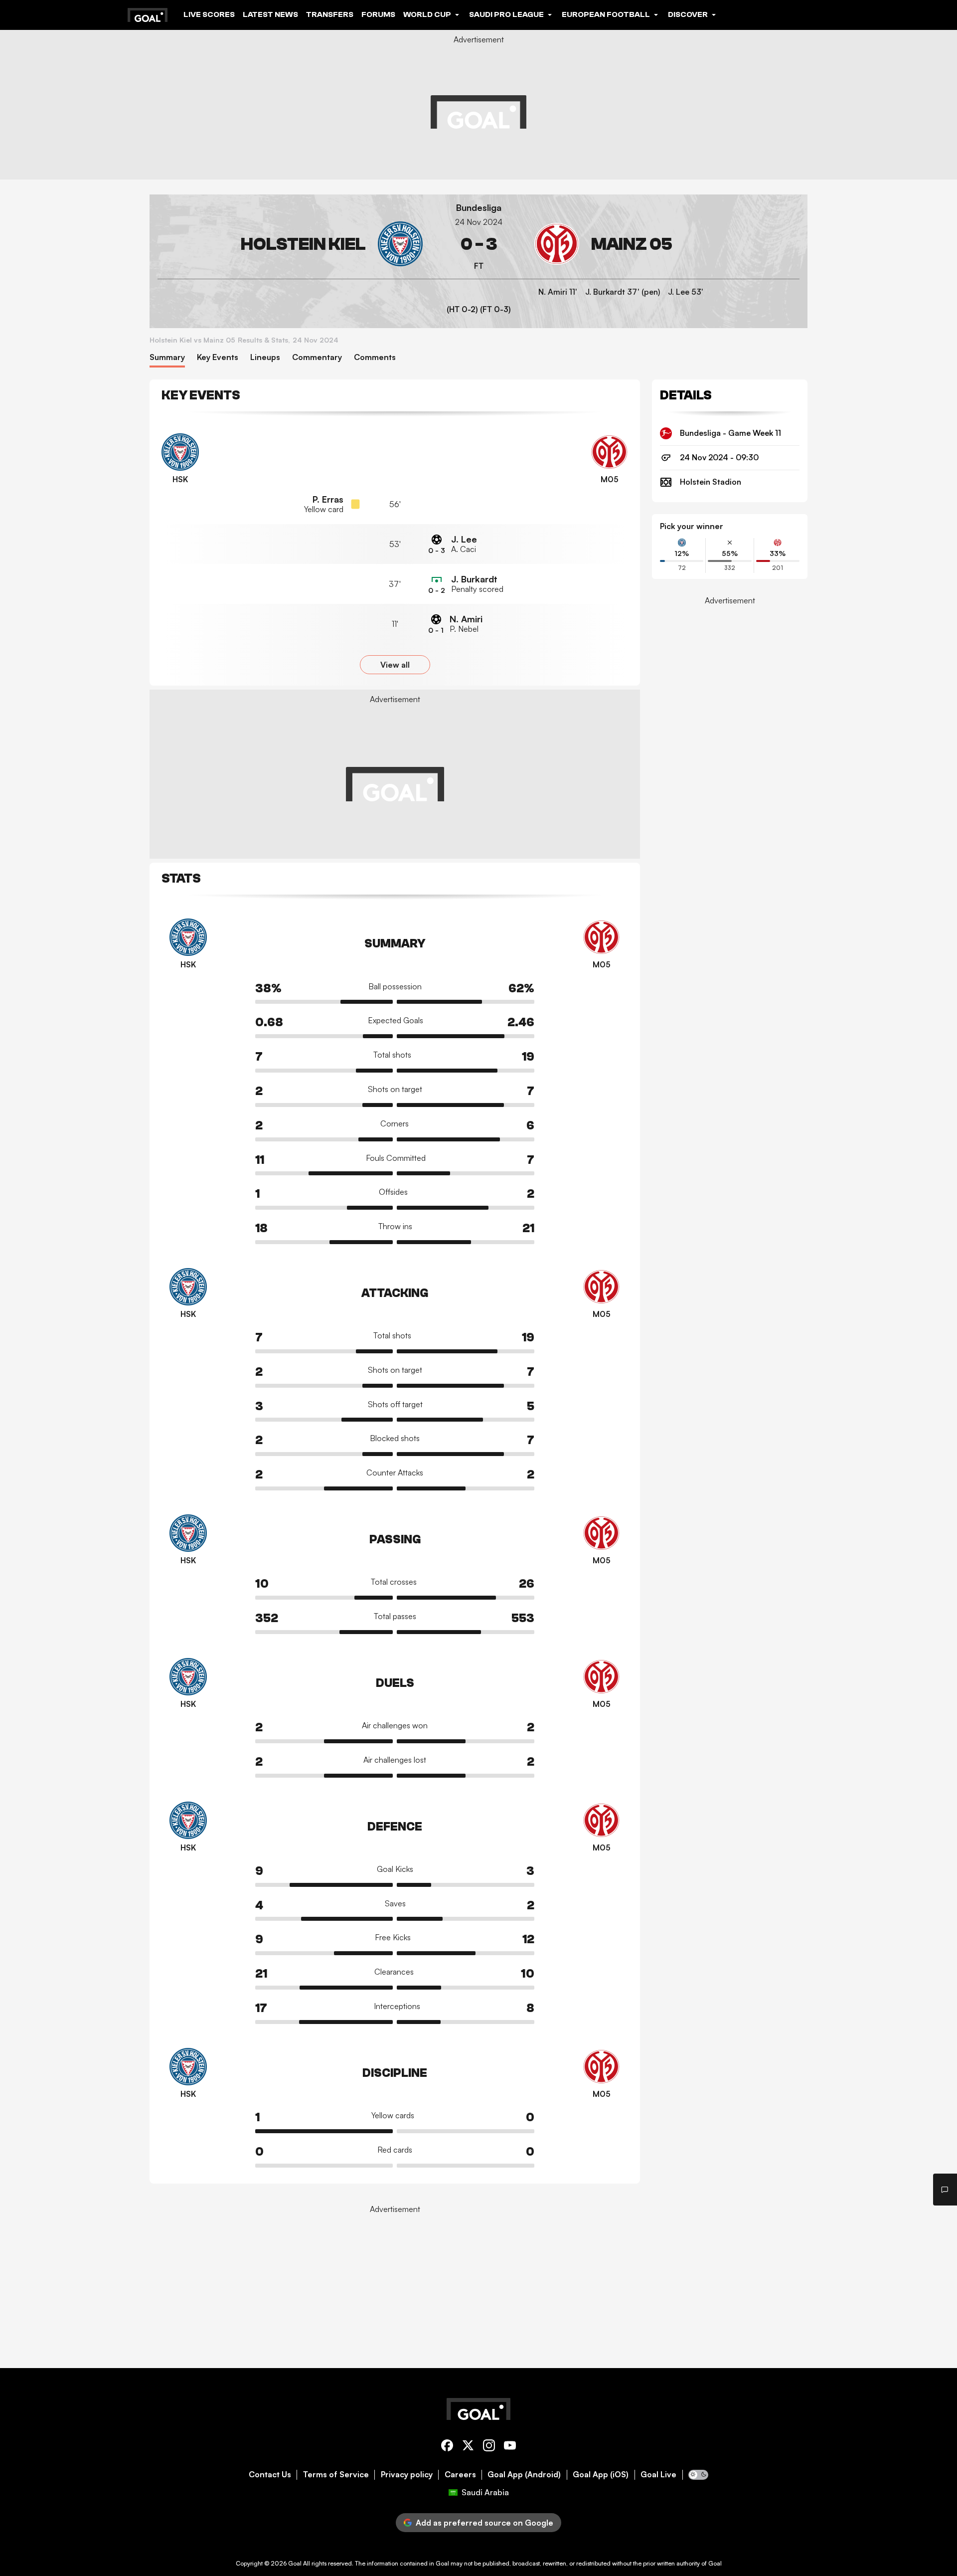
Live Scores (209, 14)
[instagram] (489, 2447)
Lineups (265, 357)
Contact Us (270, 2475)
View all (395, 665)
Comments (375, 357)
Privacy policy (407, 2475)
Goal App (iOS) (601, 2475)
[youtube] (510, 2447)
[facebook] (447, 2447)
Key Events (218, 357)
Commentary (317, 357)
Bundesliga (479, 208)
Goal (295, 2563)
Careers (460, 2475)
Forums (378, 14)
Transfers (330, 14)
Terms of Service (336, 2475)
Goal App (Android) (524, 2475)
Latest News (270, 14)
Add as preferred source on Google (484, 2523)
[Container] (290, 244)
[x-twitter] (468, 2447)
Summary (167, 357)
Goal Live (658, 2475)
